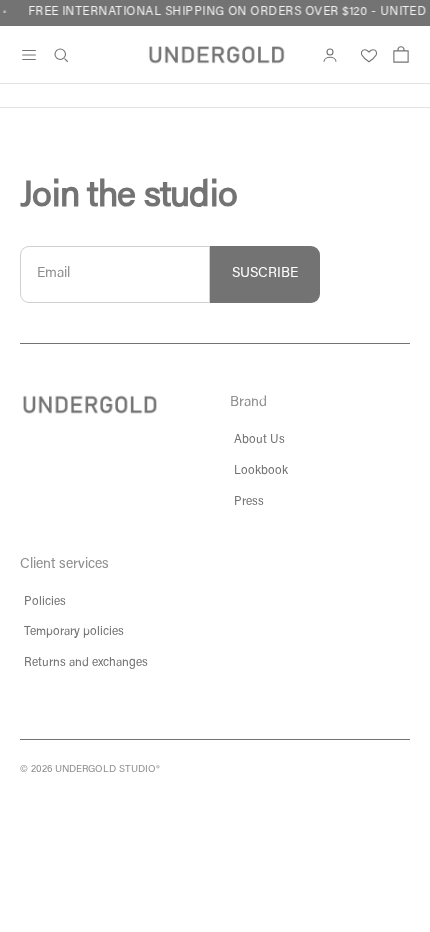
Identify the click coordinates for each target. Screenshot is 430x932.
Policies (45, 602)
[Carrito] (401, 55)
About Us (259, 440)
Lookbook (261, 471)
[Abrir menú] (29, 55)
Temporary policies (74, 632)
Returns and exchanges (86, 663)
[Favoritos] (365, 55)
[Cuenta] (330, 55)
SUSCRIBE (265, 274)
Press (249, 502)
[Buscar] (61, 55)
